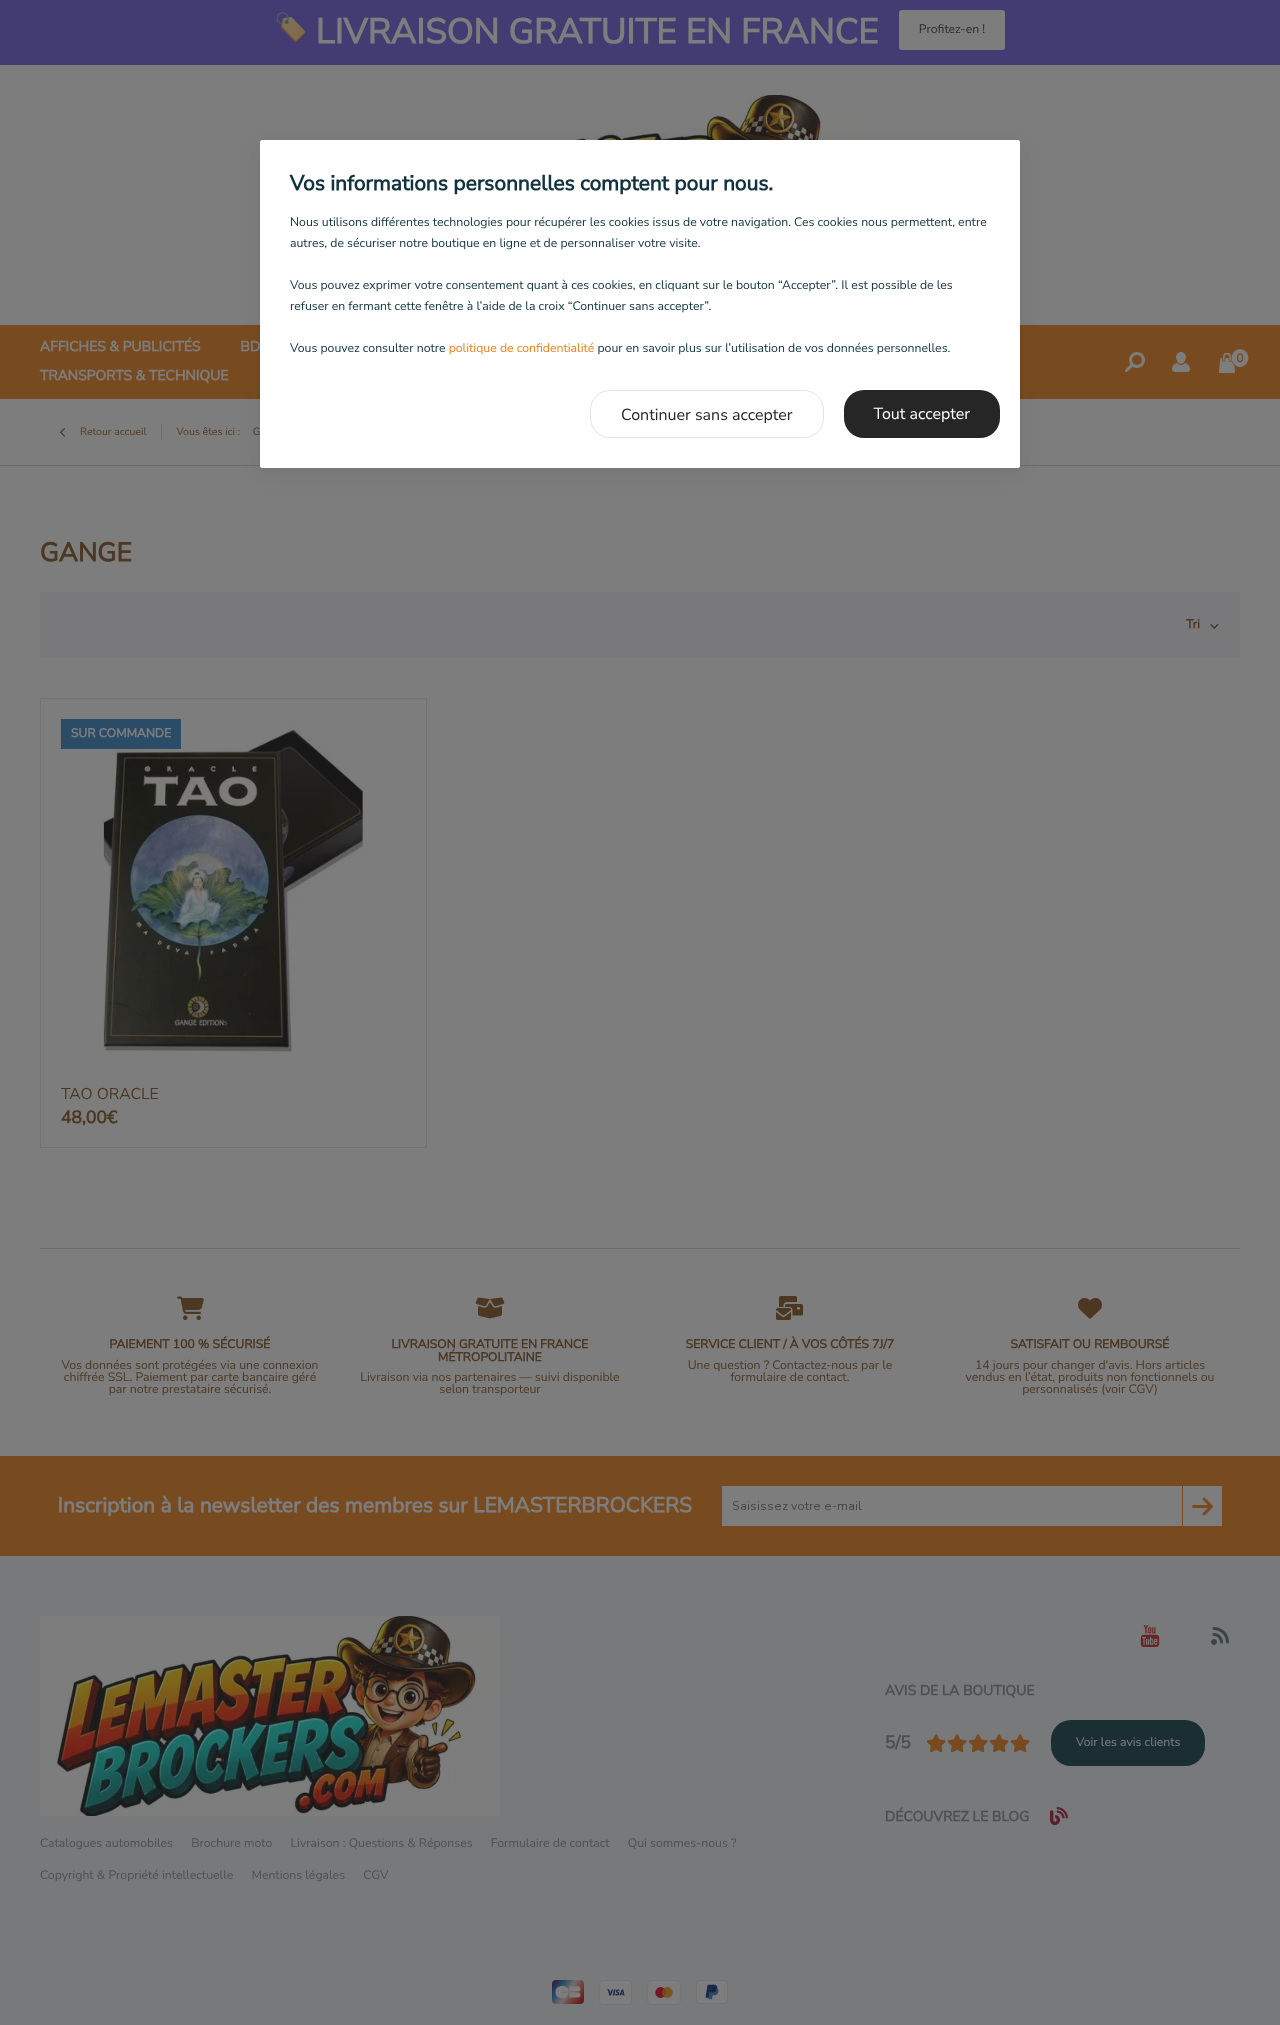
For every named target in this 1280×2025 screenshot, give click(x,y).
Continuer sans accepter (707, 415)
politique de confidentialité (522, 349)
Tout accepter (922, 414)
